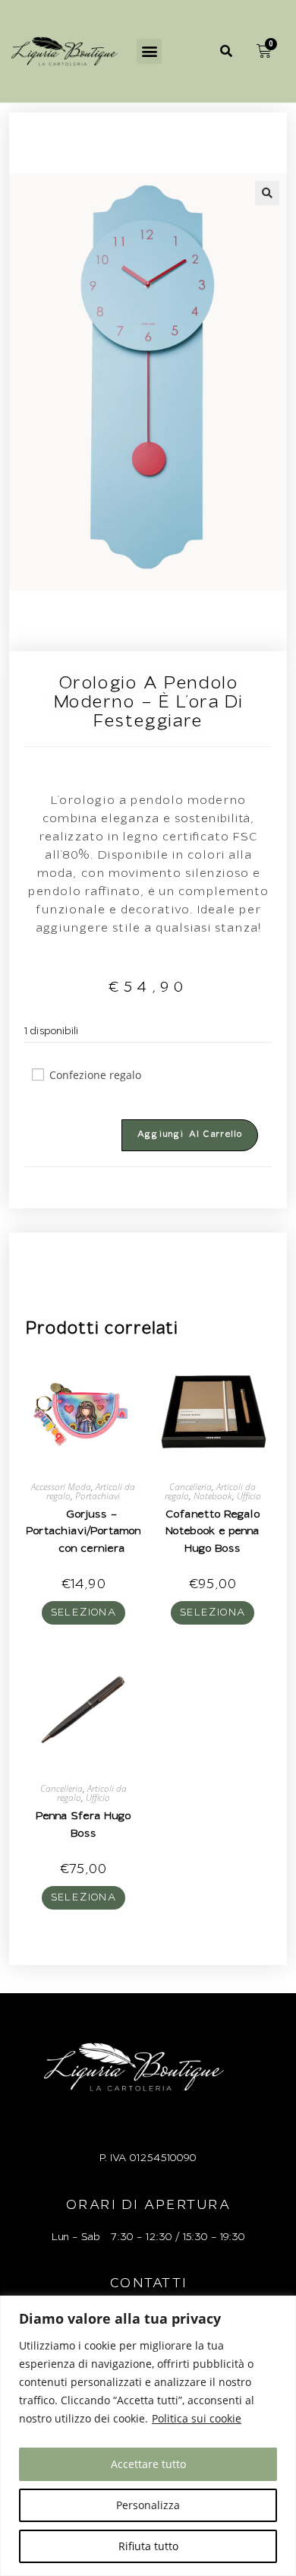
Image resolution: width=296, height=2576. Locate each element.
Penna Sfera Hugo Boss (83, 1825)
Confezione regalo (95, 1075)
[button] (149, 51)
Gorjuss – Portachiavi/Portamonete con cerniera (92, 1532)
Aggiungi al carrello (190, 1135)
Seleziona (84, 1613)
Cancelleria (191, 1487)
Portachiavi (98, 1496)
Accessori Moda (61, 1487)
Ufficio (249, 1496)
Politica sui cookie (197, 2418)
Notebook (213, 1496)
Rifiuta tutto (148, 2546)
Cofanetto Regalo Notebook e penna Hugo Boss (213, 1532)
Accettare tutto (148, 2464)
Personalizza (148, 2505)
